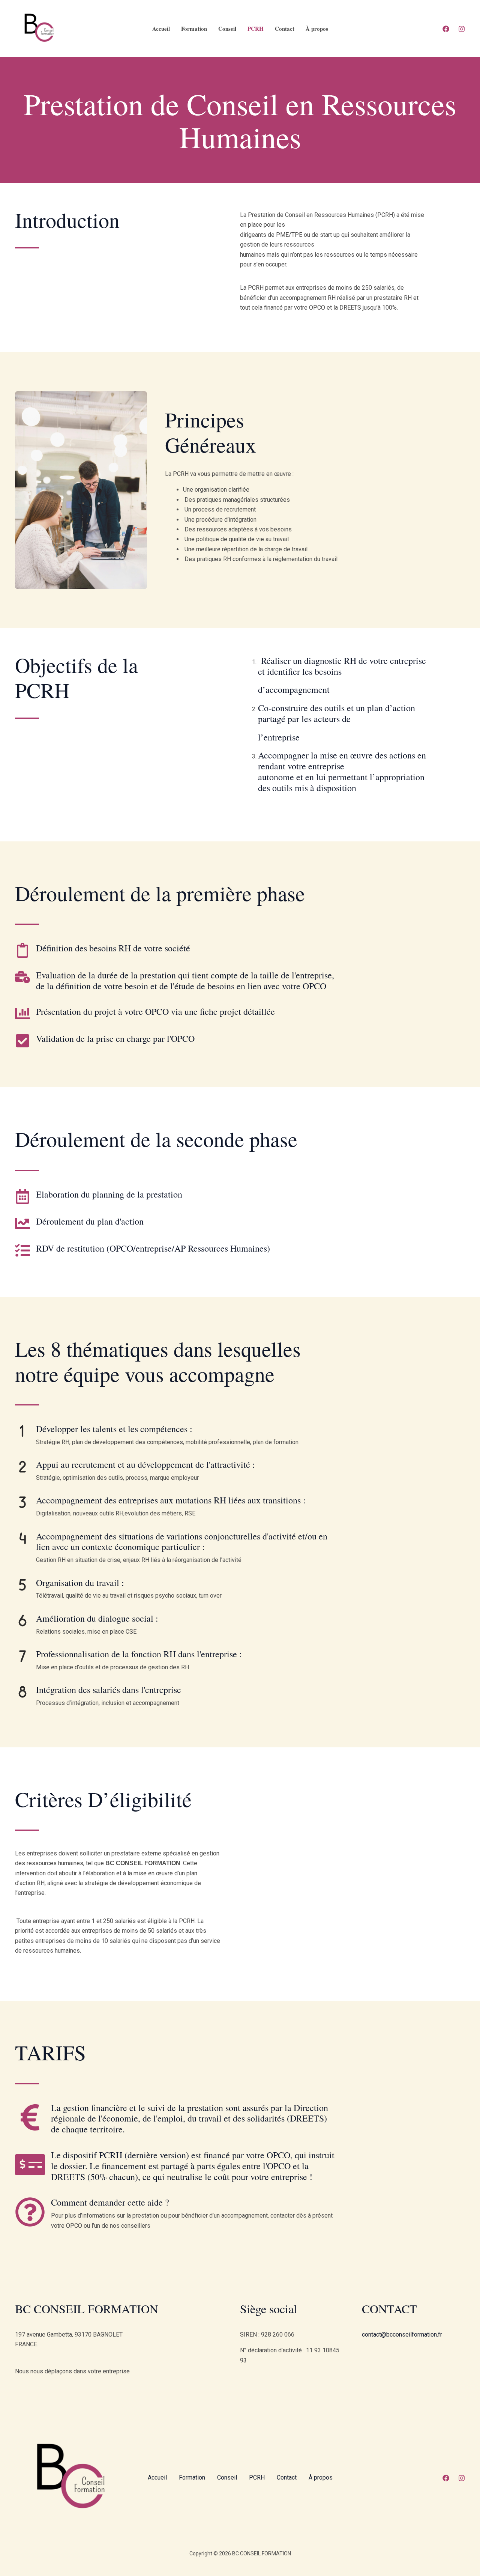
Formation (194, 29)
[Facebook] (446, 29)
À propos (317, 29)
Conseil (227, 29)
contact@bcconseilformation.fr (402, 2334)
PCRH (256, 29)
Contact (285, 29)
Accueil (161, 29)
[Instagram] (462, 29)
